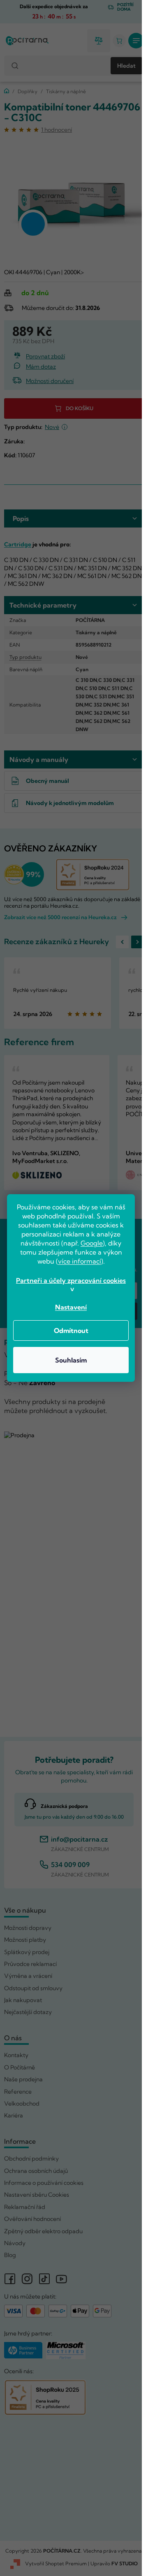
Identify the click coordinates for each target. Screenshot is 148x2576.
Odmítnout (71, 1330)
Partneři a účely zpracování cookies (71, 1280)
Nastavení (71, 1307)
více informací (80, 1261)
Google (92, 1243)
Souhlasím (71, 1360)
